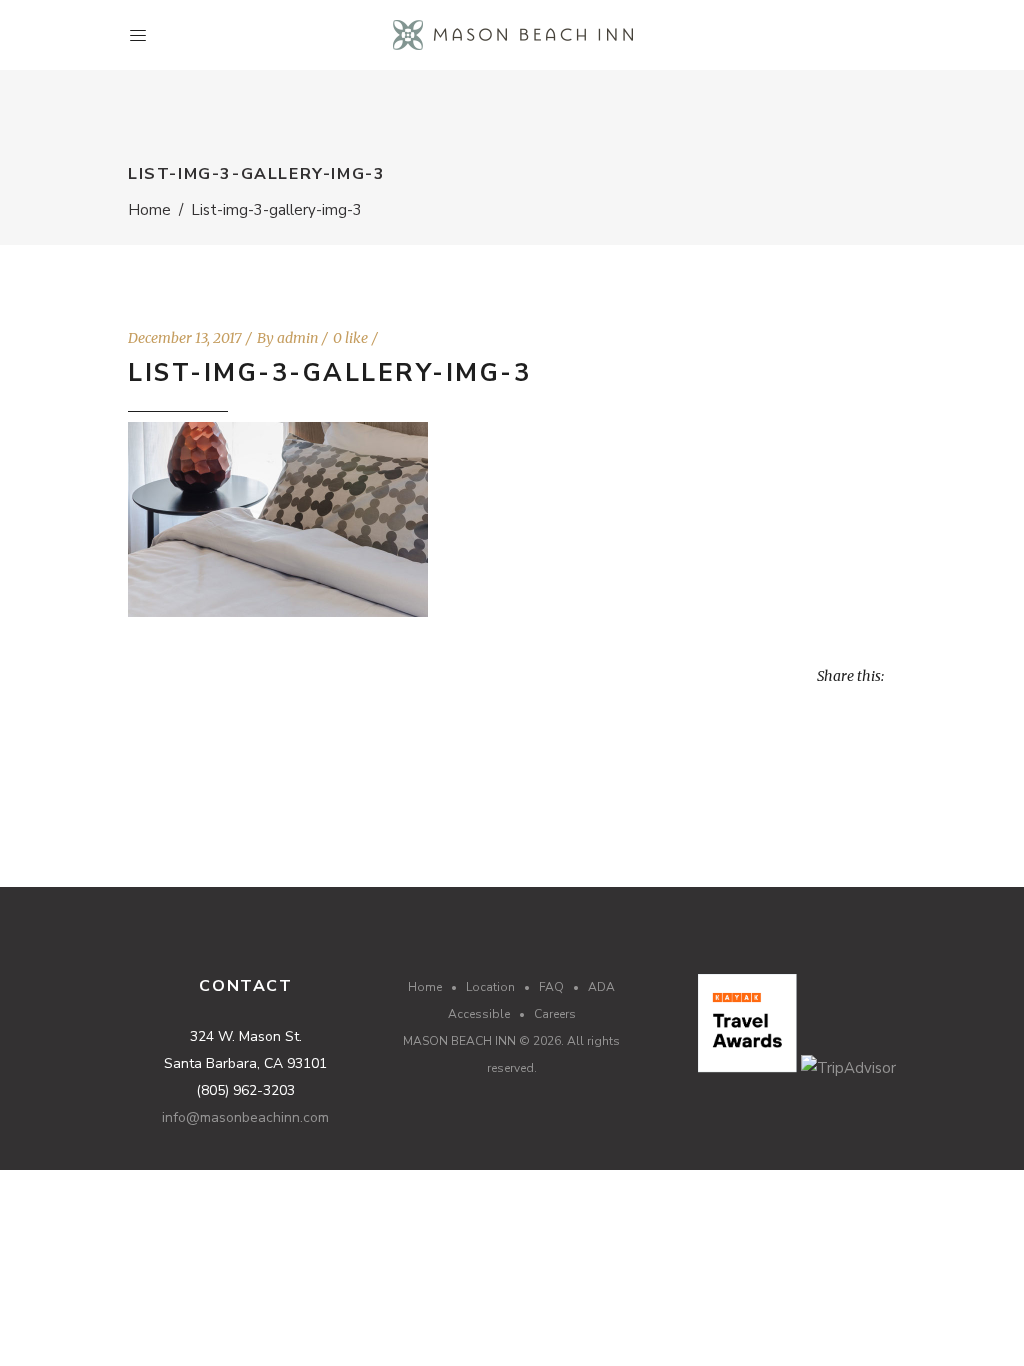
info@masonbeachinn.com (245, 1117)
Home (149, 210)
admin (297, 338)
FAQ (551, 987)
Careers (555, 1014)
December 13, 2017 (185, 338)
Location (490, 987)
